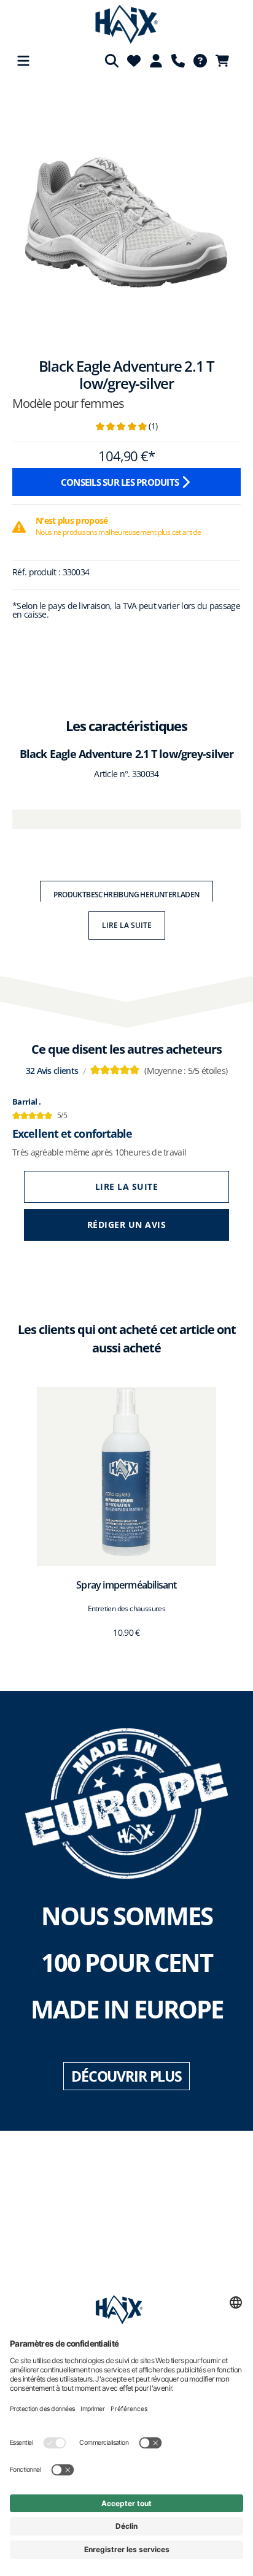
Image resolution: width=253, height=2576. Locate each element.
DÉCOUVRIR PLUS (126, 2076)
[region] (126, 216)
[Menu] (23, 61)
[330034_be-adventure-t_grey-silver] (126, 210)
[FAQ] (200, 61)
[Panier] (226, 61)
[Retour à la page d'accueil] (127, 25)
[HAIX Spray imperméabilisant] (126, 1476)
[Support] (178, 61)
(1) (126, 426)
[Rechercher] (112, 61)
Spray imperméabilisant (126, 1585)
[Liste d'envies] (134, 61)
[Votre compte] (156, 61)
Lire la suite (127, 925)
